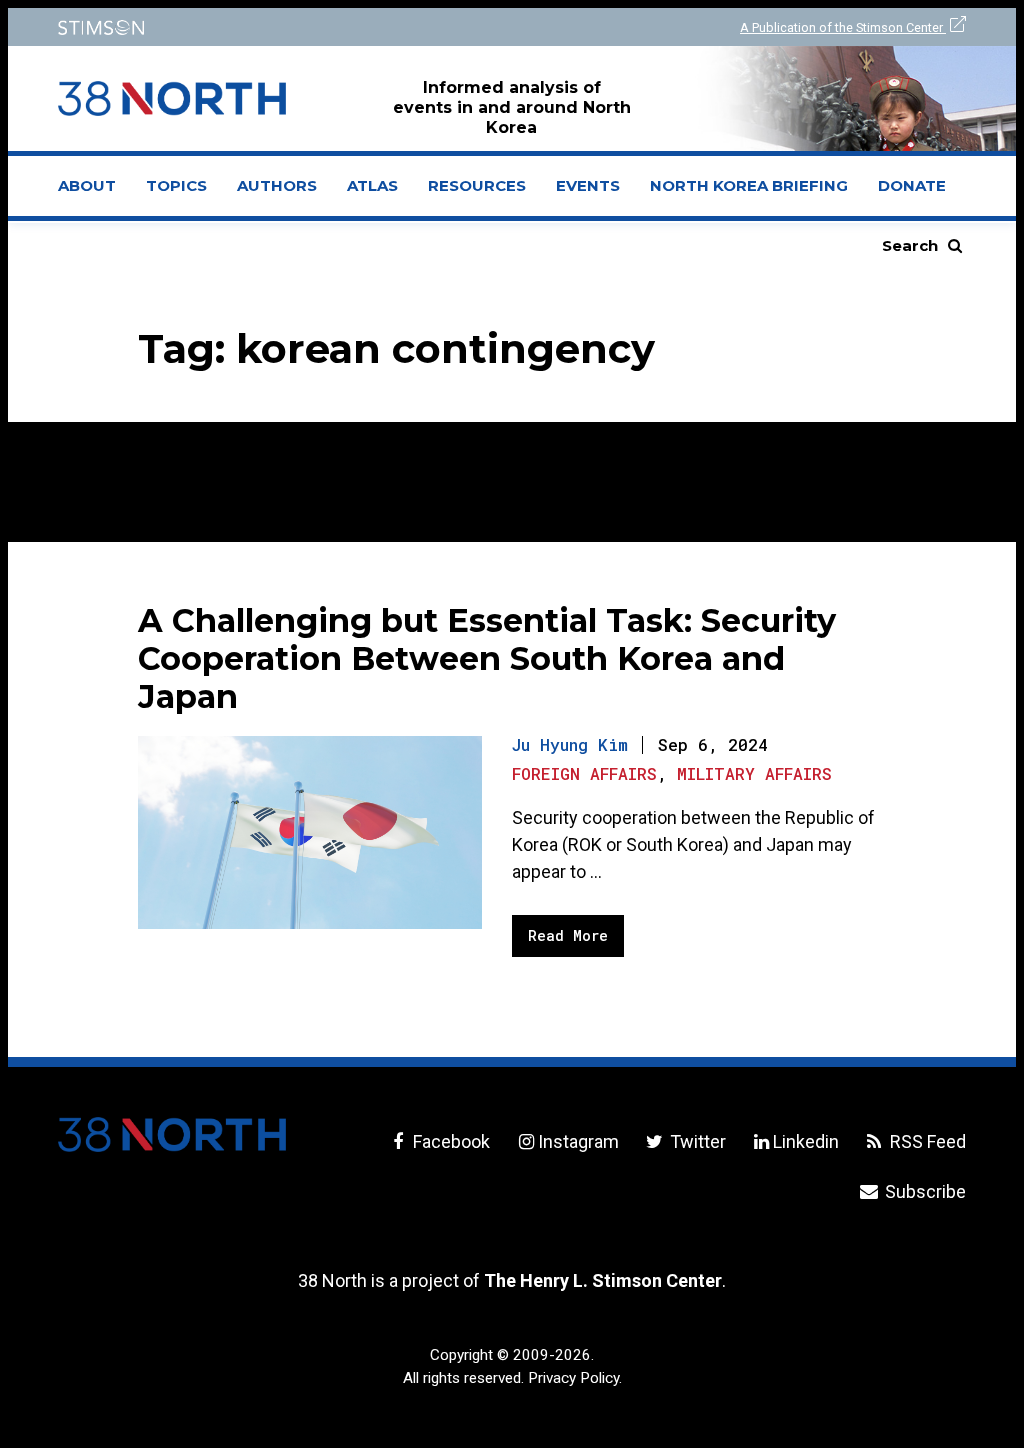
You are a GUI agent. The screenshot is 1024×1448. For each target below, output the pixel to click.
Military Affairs (754, 773)
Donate (912, 185)
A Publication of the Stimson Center (843, 27)
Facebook (449, 1141)
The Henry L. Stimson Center (603, 1280)
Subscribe (923, 1191)
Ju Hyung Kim (570, 744)
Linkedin (806, 1141)
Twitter (696, 1141)
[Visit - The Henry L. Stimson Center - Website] (272, 27)
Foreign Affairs (584, 773)
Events (588, 185)
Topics (176, 185)
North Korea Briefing (749, 185)
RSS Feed (926, 1141)
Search (910, 245)
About (94, 192)
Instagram (578, 1141)
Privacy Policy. (575, 1378)
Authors (277, 185)
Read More (568, 935)
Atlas (372, 185)
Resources (477, 185)
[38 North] (172, 1134)
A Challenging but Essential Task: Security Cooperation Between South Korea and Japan (487, 658)
